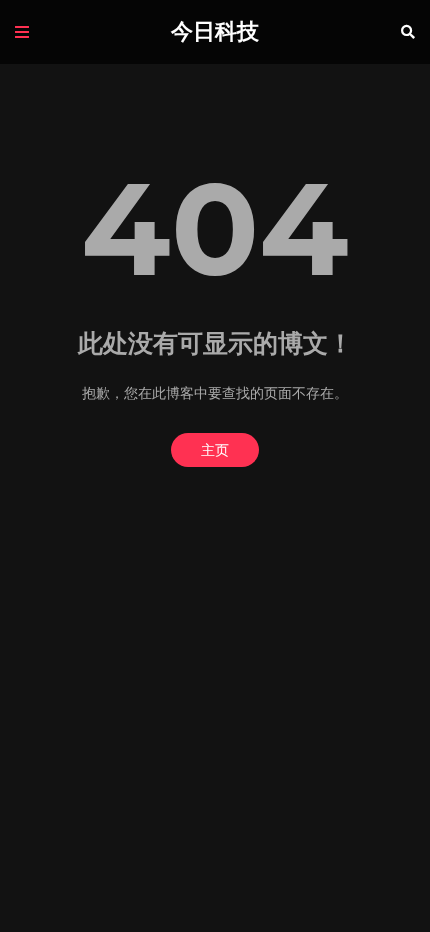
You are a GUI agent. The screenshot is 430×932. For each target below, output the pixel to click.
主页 (215, 450)
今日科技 (215, 31)
